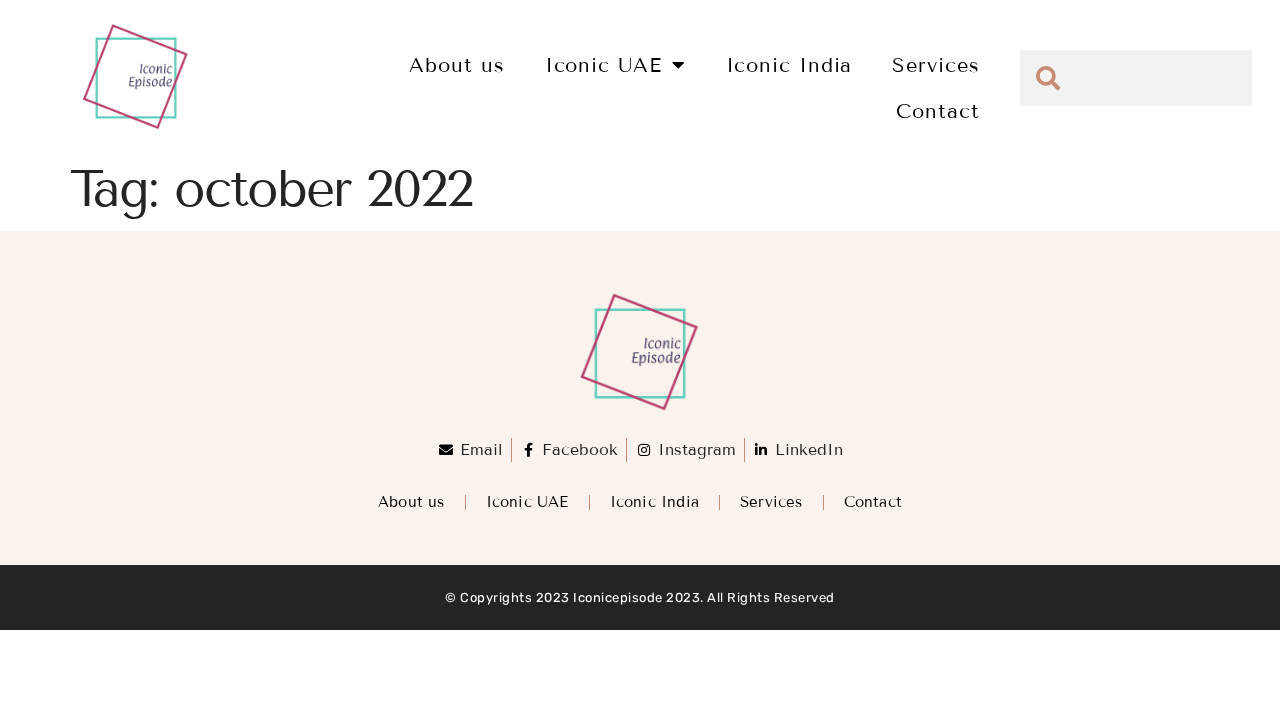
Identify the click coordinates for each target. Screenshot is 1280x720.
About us (456, 65)
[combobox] (1136, 78)
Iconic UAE (603, 65)
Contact (937, 111)
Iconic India (789, 65)
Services (935, 65)
